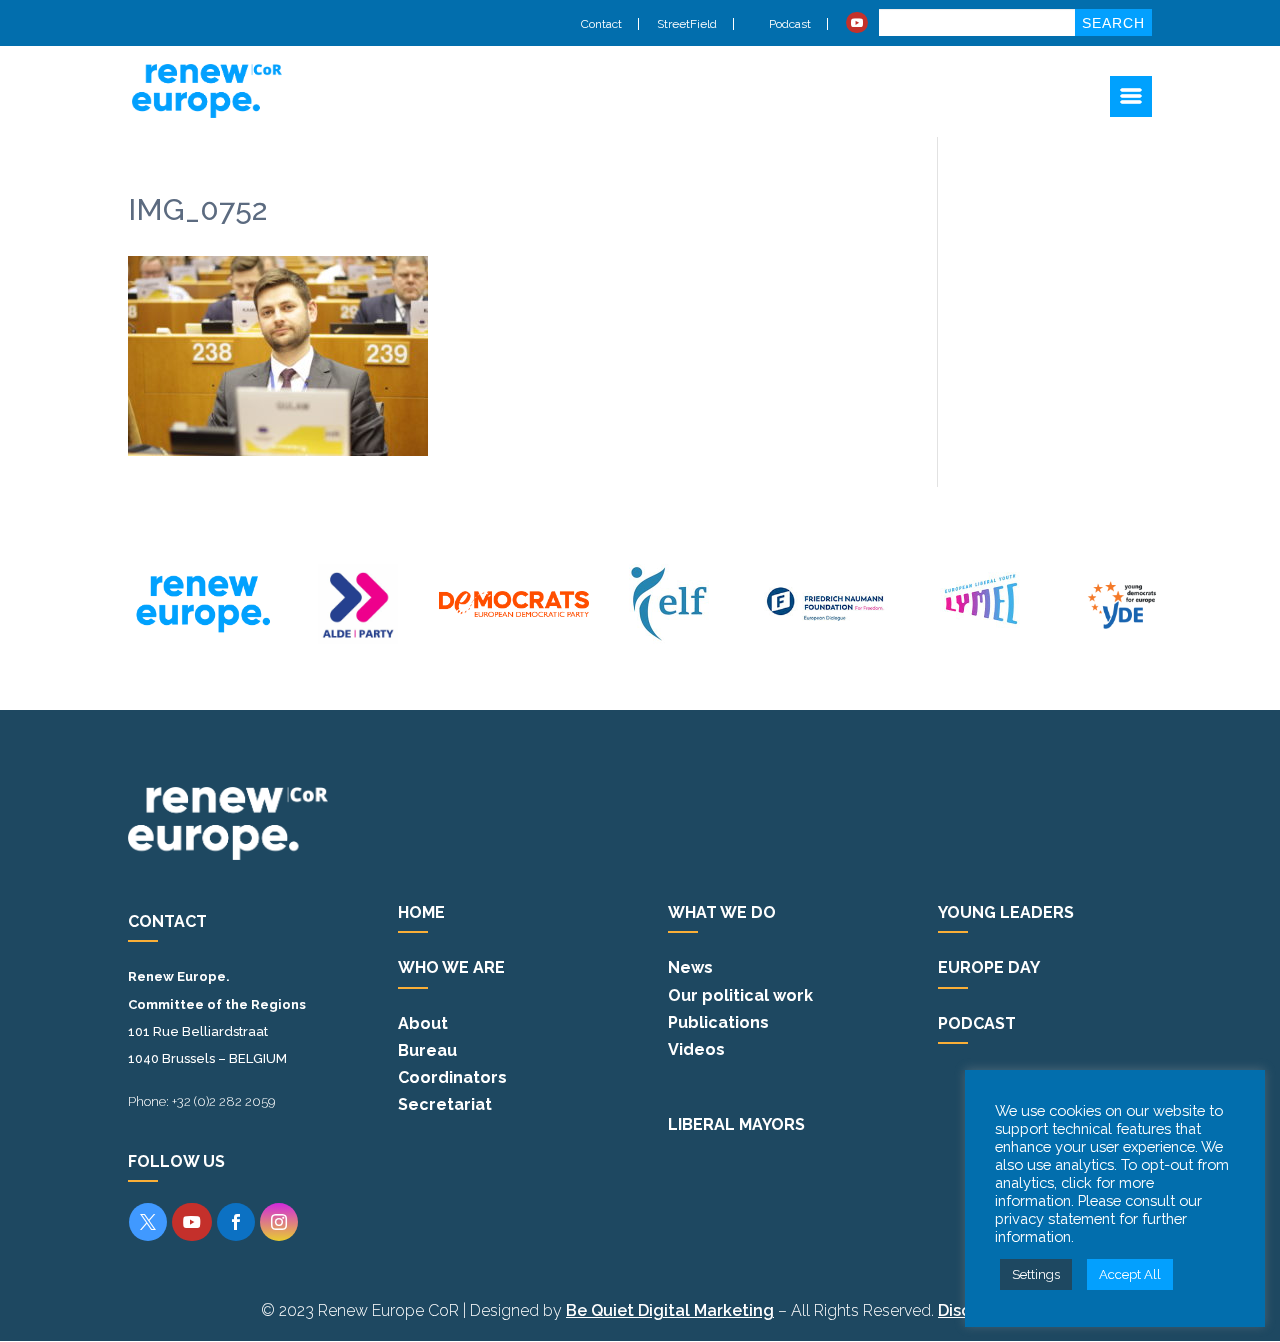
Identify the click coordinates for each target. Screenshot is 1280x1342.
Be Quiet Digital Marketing (670, 1310)
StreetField (687, 24)
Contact (601, 24)
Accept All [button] (1130, 1274)
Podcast (788, 24)
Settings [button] (1036, 1274)
